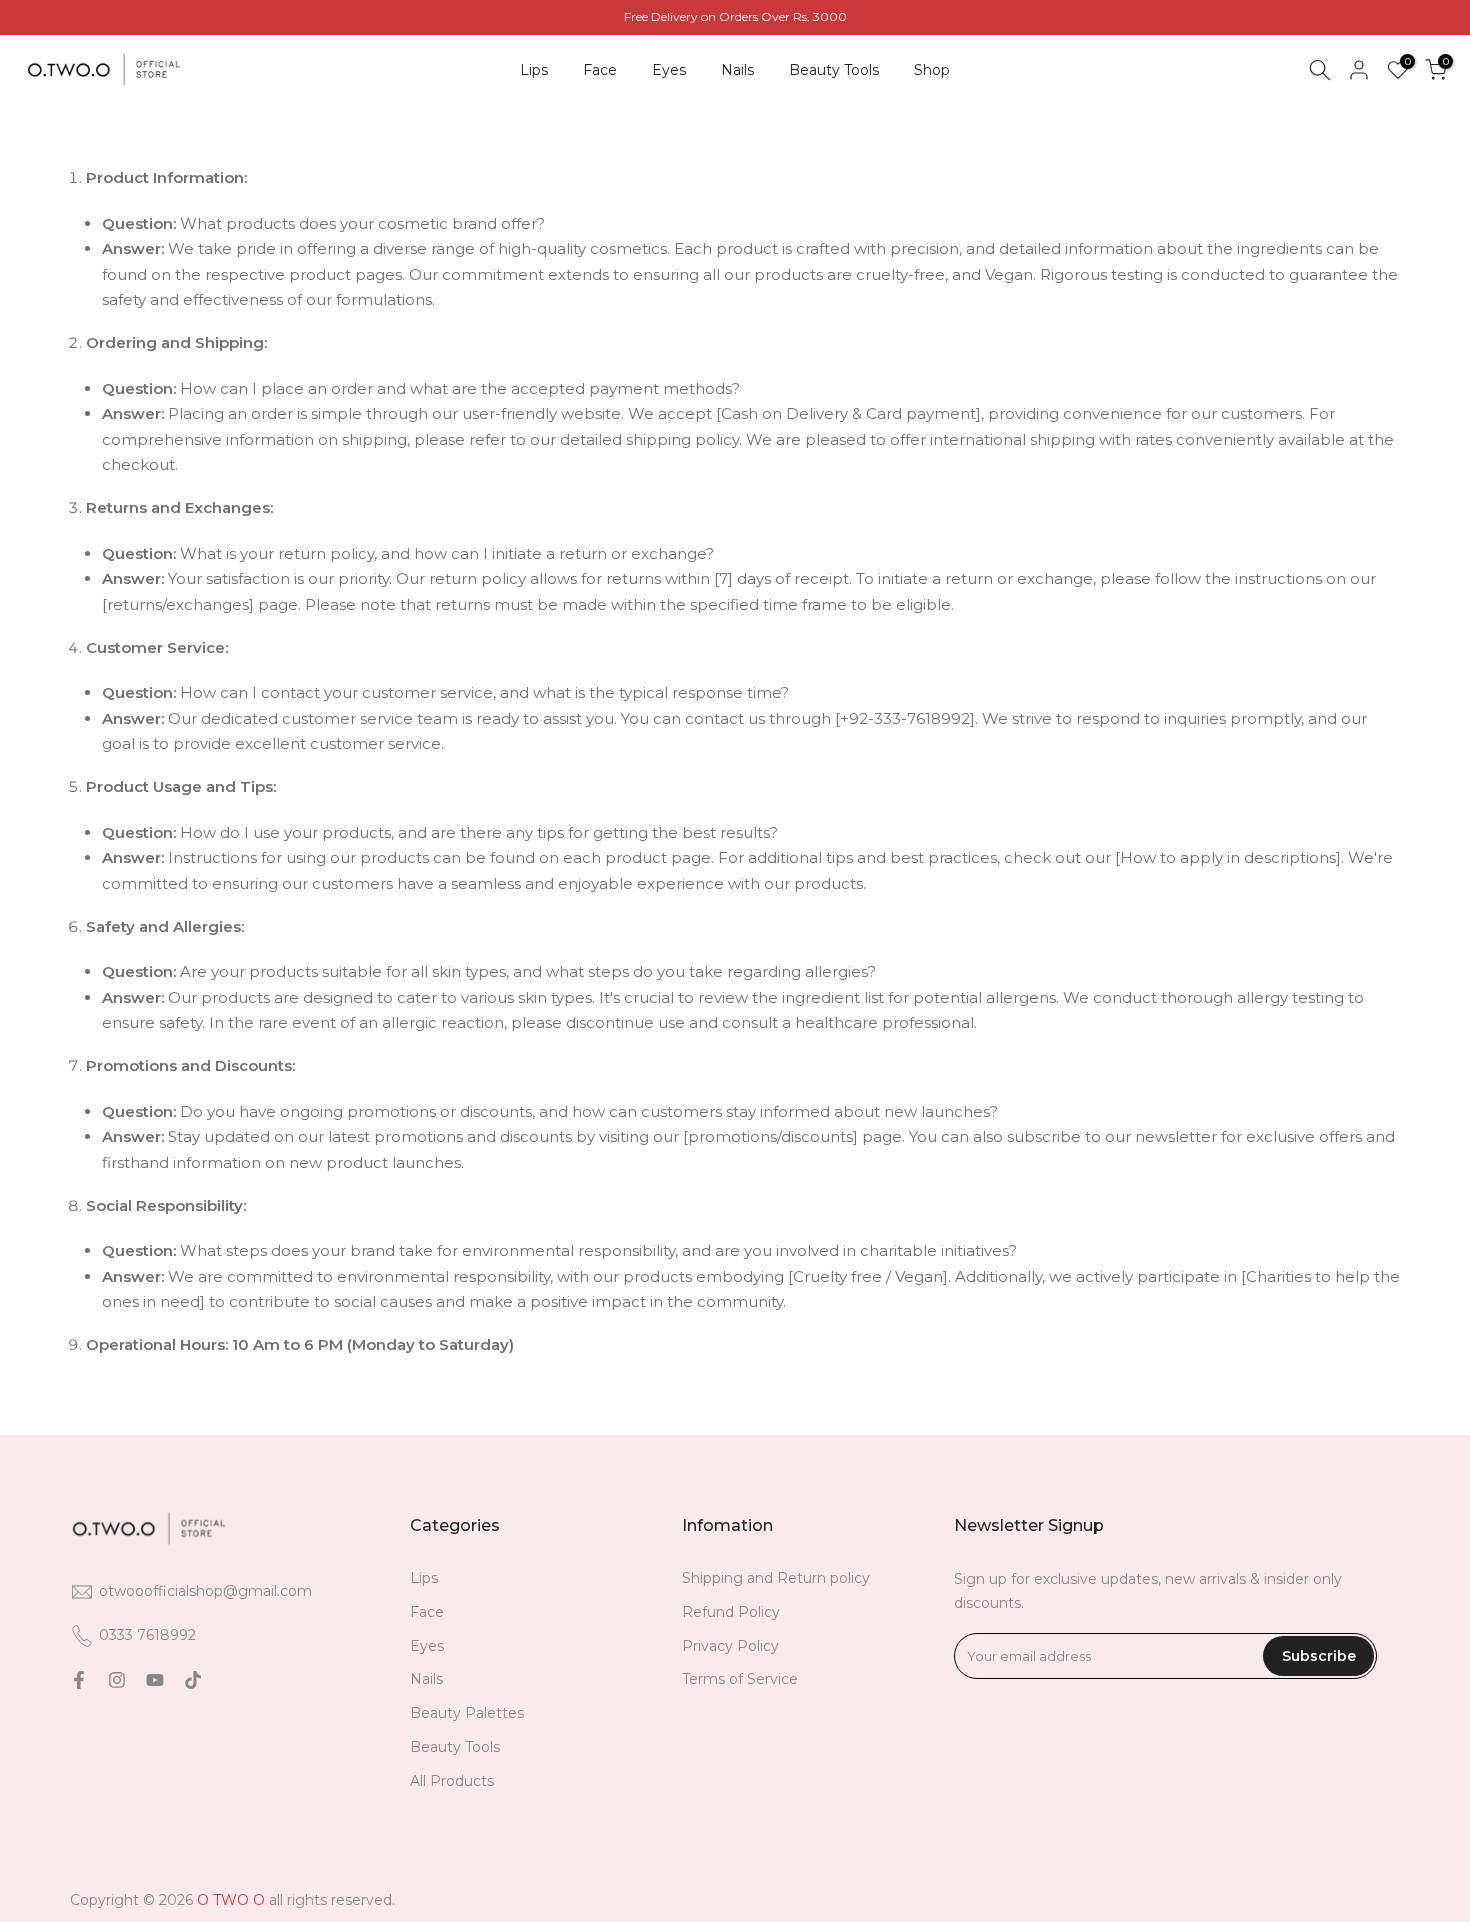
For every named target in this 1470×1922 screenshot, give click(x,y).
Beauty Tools (834, 70)
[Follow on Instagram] (117, 1680)
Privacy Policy (730, 1646)
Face (600, 70)
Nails (737, 70)
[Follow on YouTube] (155, 1680)
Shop (932, 70)
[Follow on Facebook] (79, 1680)
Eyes (669, 70)
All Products (452, 1781)
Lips (534, 70)
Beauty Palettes (467, 1713)
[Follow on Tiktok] (193, 1680)
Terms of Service (740, 1679)
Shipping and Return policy (776, 1578)
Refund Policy (731, 1612)
